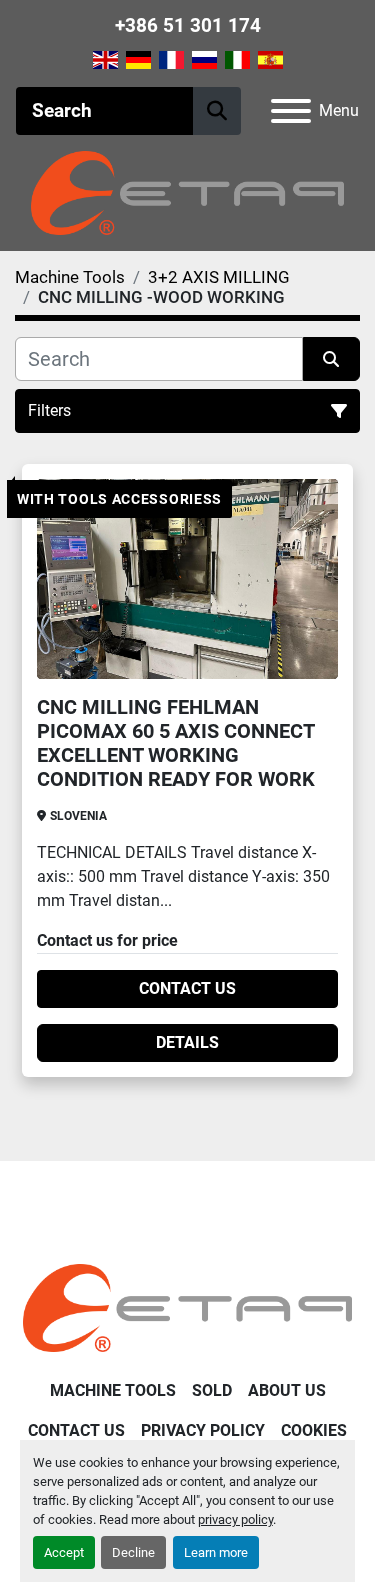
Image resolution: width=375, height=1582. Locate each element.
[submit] (217, 111)
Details (187, 1042)
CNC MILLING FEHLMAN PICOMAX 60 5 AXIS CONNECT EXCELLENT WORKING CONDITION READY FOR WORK (176, 743)
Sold (212, 1390)
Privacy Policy (203, 1430)
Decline (133, 1552)
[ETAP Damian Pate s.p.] (187, 1307)
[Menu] (291, 111)
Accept (64, 1552)
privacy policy (235, 1519)
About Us (287, 1390)
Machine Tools (113, 1390)
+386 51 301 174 (188, 25)
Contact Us (187, 988)
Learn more (216, 1552)
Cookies (314, 1430)
